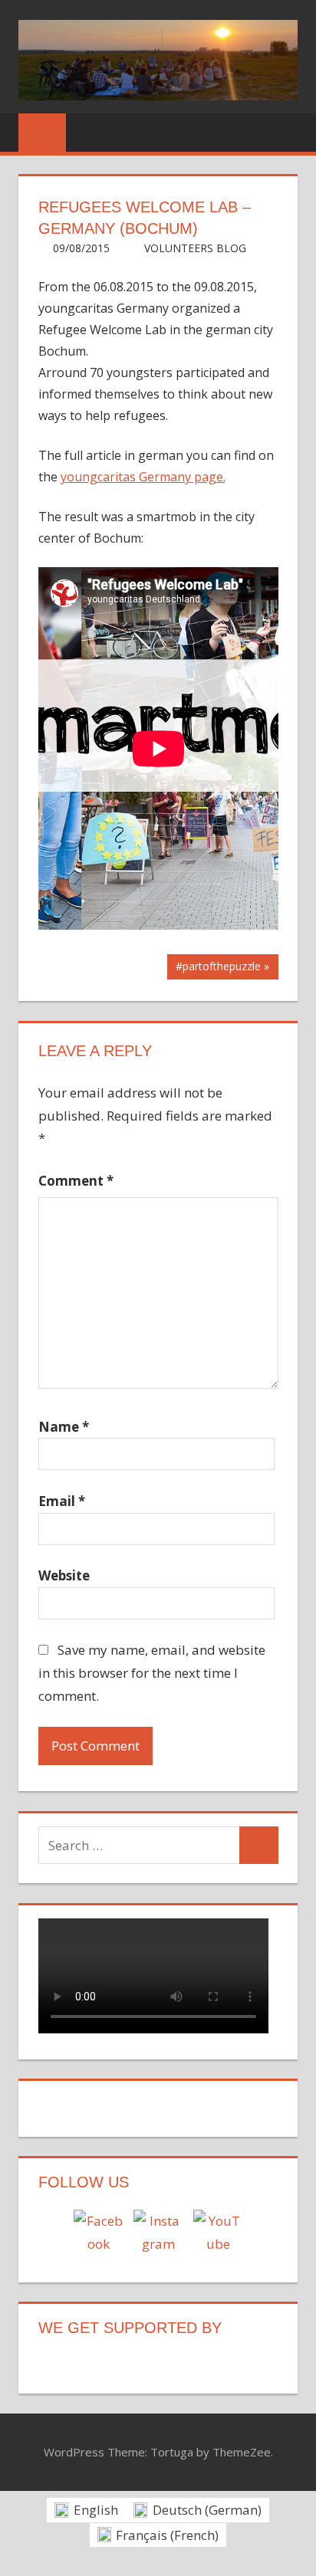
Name (64, 1427)
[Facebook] (98, 2234)
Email (62, 1501)
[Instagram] (158, 2234)
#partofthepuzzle (218, 969)
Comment (76, 1181)
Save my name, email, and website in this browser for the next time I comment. (152, 1673)
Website (64, 1575)
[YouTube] (218, 2234)
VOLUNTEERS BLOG (195, 248)
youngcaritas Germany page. (143, 477)
